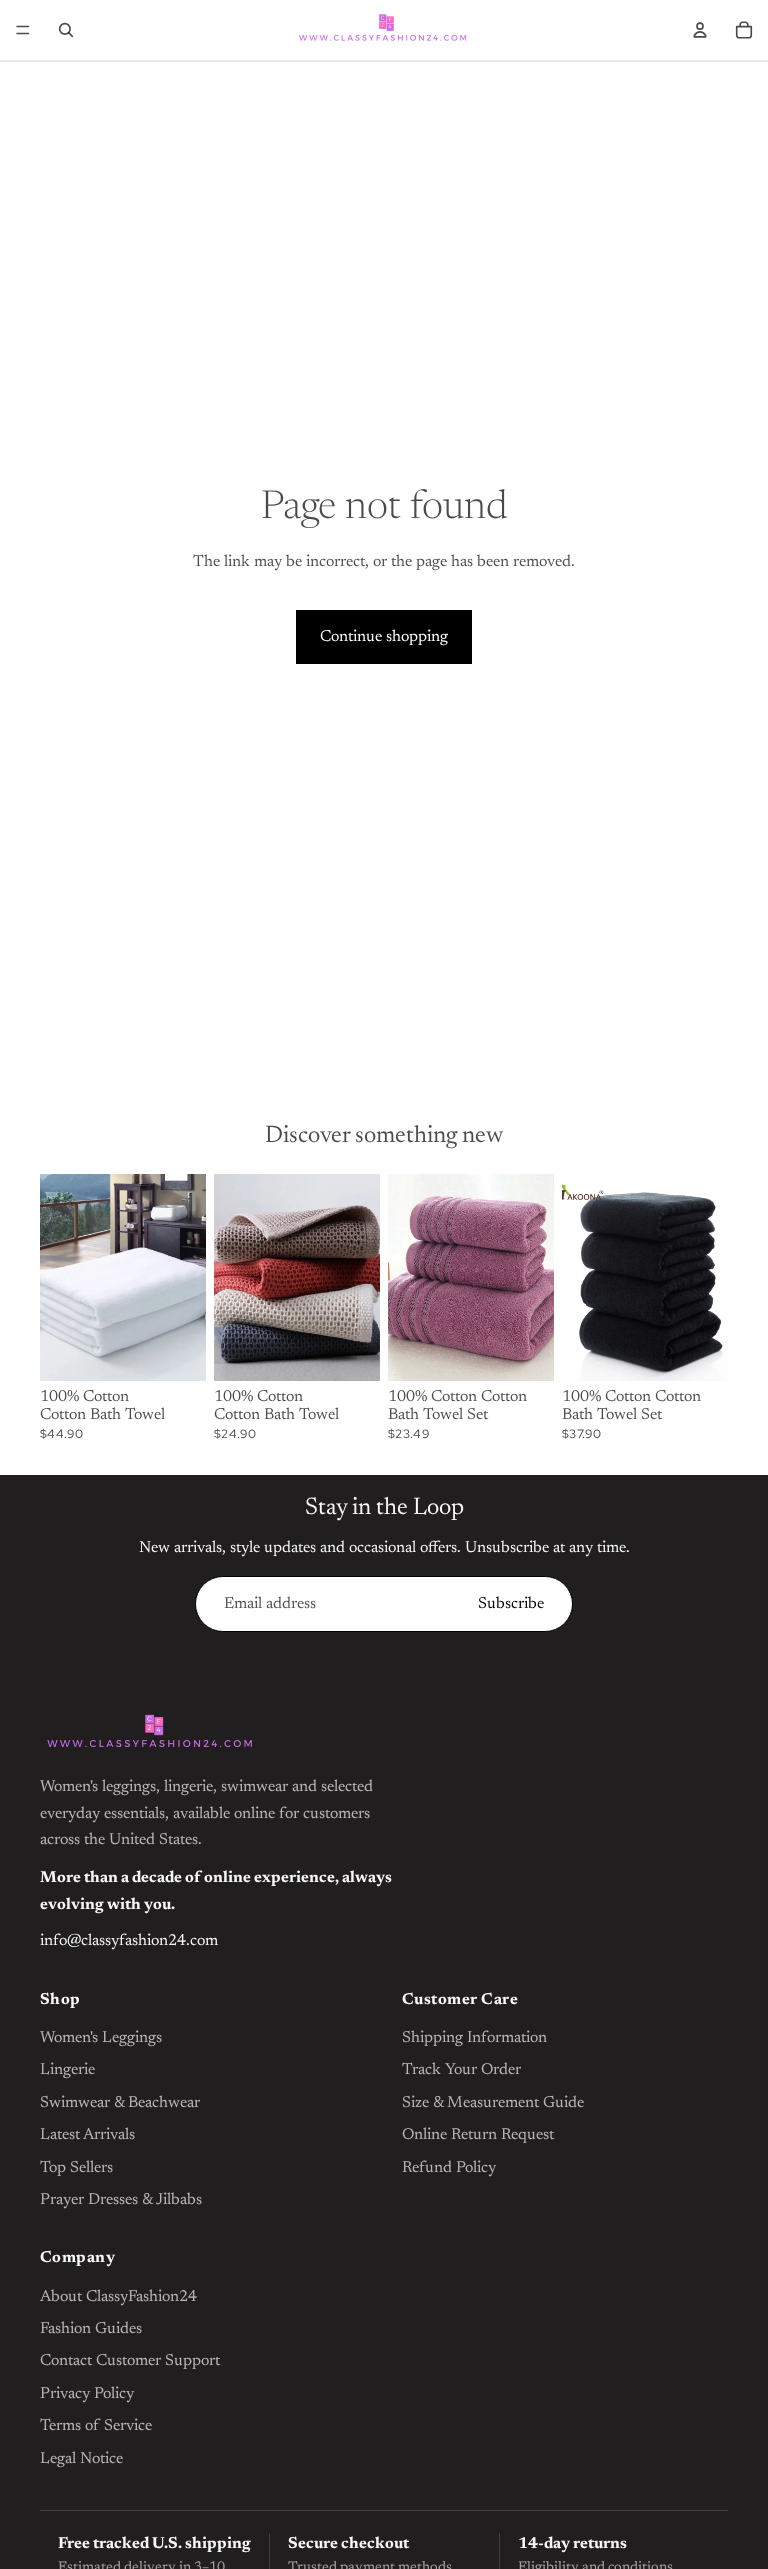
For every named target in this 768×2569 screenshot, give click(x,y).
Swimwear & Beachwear (120, 2103)
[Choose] (175, 1350)
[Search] (66, 30)
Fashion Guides (91, 2329)
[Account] (700, 30)
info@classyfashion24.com (129, 1941)
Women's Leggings (101, 2038)
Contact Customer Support (130, 2361)
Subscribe (511, 1604)
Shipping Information (474, 2038)
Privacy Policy (87, 2394)
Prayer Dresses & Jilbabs (121, 2200)
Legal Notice (81, 2459)
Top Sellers (76, 2168)
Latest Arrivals (87, 2135)
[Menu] (23, 30)
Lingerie (67, 2070)
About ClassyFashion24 (118, 2297)
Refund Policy (449, 2168)
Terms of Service (96, 2426)
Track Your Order (461, 2070)
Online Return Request (478, 2135)
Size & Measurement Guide (493, 2103)
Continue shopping (384, 637)
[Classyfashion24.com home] (150, 1734)
